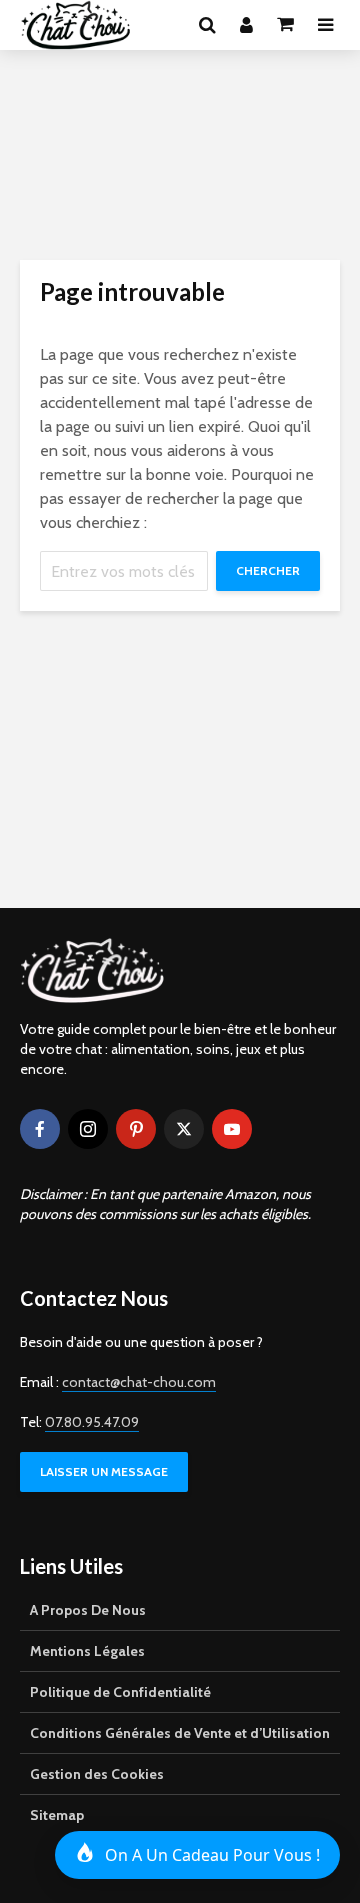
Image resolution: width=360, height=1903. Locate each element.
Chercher (268, 570)
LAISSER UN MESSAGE (104, 1471)
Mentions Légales (87, 1651)
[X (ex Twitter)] (184, 1129)
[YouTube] (232, 1129)
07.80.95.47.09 (92, 1422)
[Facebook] (40, 1129)
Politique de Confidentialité (120, 1692)
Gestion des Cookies (97, 1774)
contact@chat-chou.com (139, 1382)
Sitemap (57, 1815)
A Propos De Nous (88, 1610)
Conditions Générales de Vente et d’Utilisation (180, 1733)
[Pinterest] (136, 1129)
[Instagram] (88, 1129)
